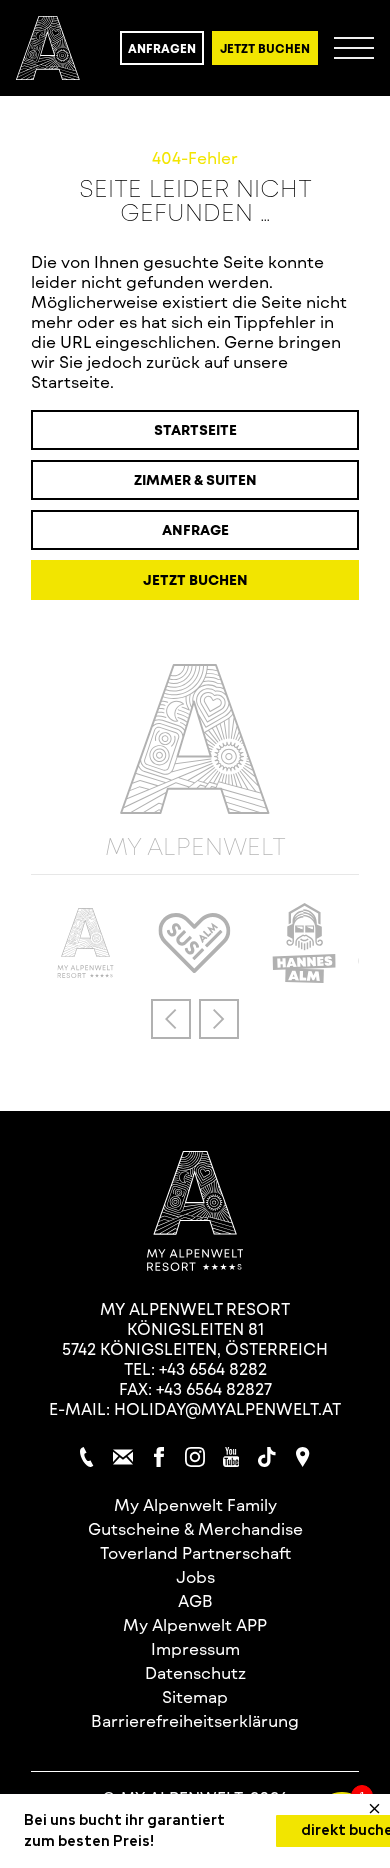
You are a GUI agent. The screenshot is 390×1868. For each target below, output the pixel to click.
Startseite (195, 429)
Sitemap (195, 1696)
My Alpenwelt (195, 844)
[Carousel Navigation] (195, 1019)
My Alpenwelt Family (195, 1504)
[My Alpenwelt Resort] (48, 48)
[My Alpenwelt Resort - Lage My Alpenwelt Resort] (303, 1457)
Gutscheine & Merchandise (195, 1528)
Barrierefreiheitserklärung (195, 1720)
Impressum (195, 1648)
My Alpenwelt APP (195, 1624)
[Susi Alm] (195, 966)
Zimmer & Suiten (195, 479)
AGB (195, 1600)
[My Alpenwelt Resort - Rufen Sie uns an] (87, 1457)
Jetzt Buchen (265, 48)
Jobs (195, 1576)
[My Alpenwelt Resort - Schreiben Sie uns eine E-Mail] (123, 1457)
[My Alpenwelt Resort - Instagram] (195, 1457)
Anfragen (162, 48)
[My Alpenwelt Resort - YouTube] (231, 1457)
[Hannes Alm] (304, 976)
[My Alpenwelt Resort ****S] (85, 971)
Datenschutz (195, 1672)
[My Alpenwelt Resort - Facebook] (159, 1457)
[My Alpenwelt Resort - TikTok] (267, 1457)
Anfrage (195, 529)
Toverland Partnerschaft (195, 1552)
